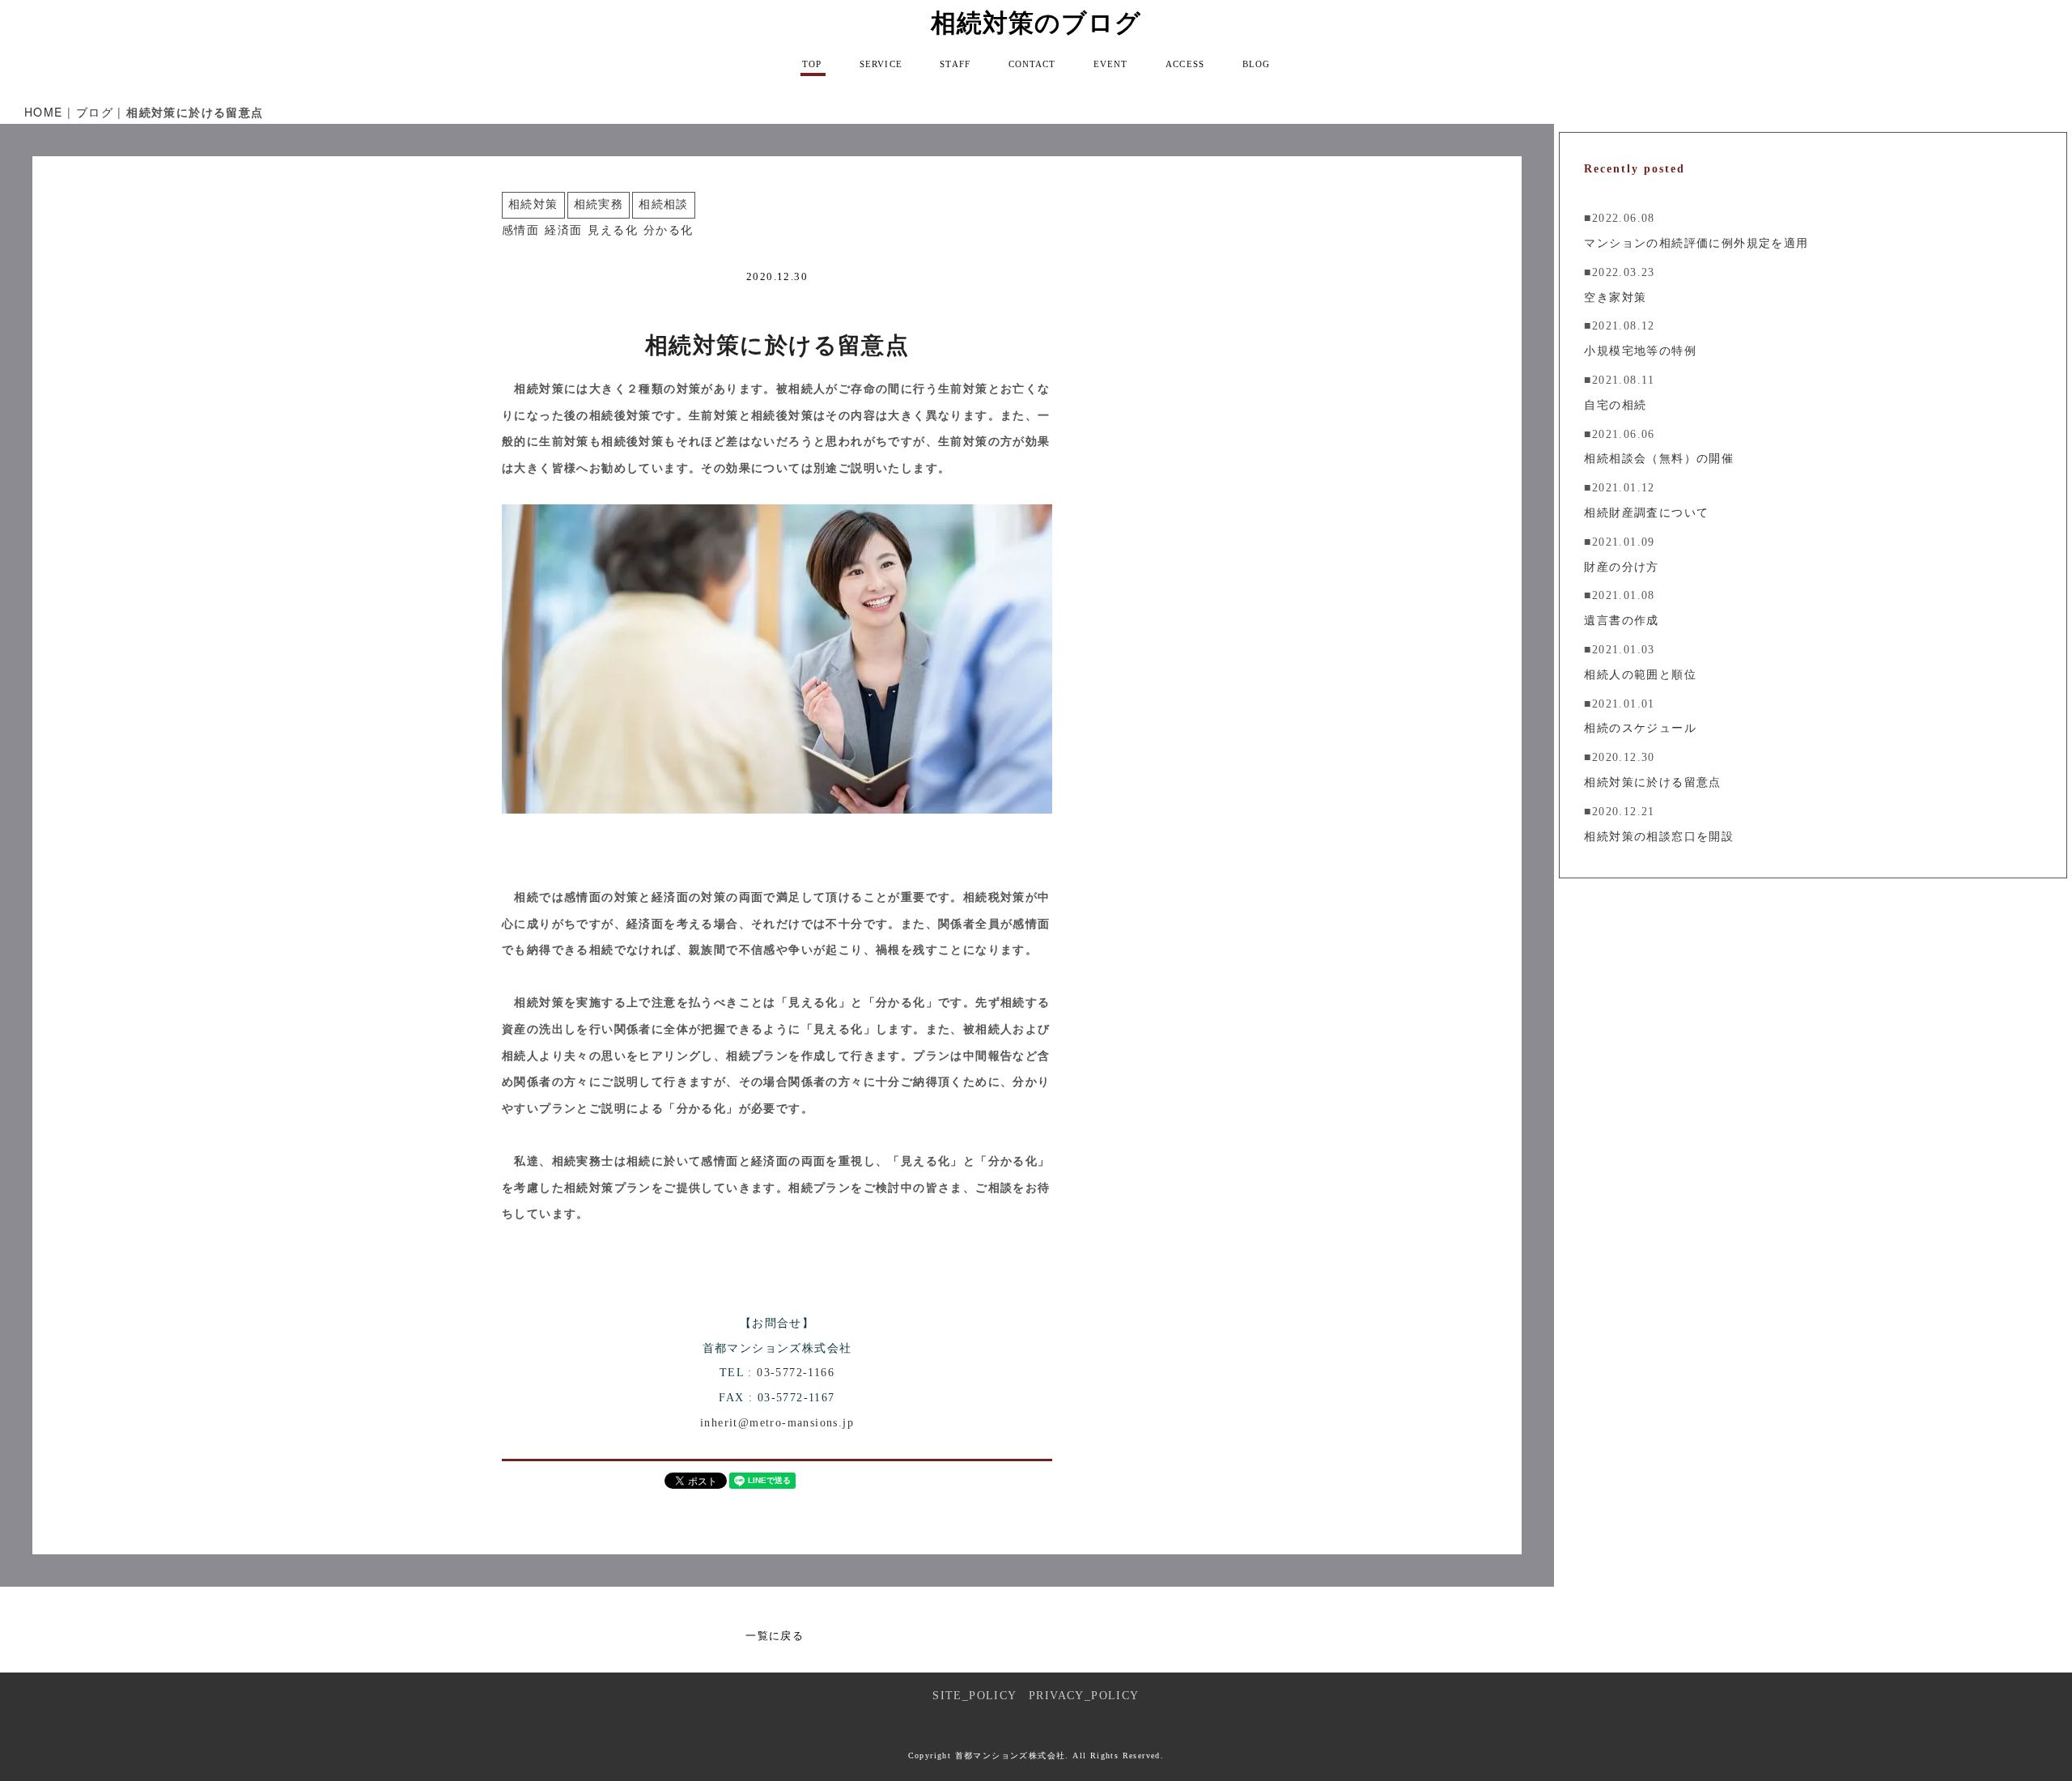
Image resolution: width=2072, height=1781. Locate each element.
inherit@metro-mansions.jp (777, 1423)
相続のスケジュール (1640, 728)
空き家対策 (1615, 298)
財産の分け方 (1621, 567)
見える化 (613, 230)
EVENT (1111, 64)
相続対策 (533, 204)
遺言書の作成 (1621, 621)
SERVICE (881, 64)
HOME (44, 112)
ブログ (95, 112)
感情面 (520, 230)
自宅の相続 (1615, 405)
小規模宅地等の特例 (1640, 351)
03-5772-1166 (796, 1373)
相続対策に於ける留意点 (1652, 782)
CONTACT (1032, 64)
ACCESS (1185, 64)
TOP (812, 64)
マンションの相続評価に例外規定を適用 (1696, 243)
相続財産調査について (1646, 513)
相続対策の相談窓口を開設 (1659, 837)
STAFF (955, 64)
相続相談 (664, 204)
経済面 (563, 230)
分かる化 (669, 230)
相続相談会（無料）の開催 (1659, 459)
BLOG (1256, 64)
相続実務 (599, 204)
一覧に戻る (775, 1636)
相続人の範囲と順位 (1640, 675)
